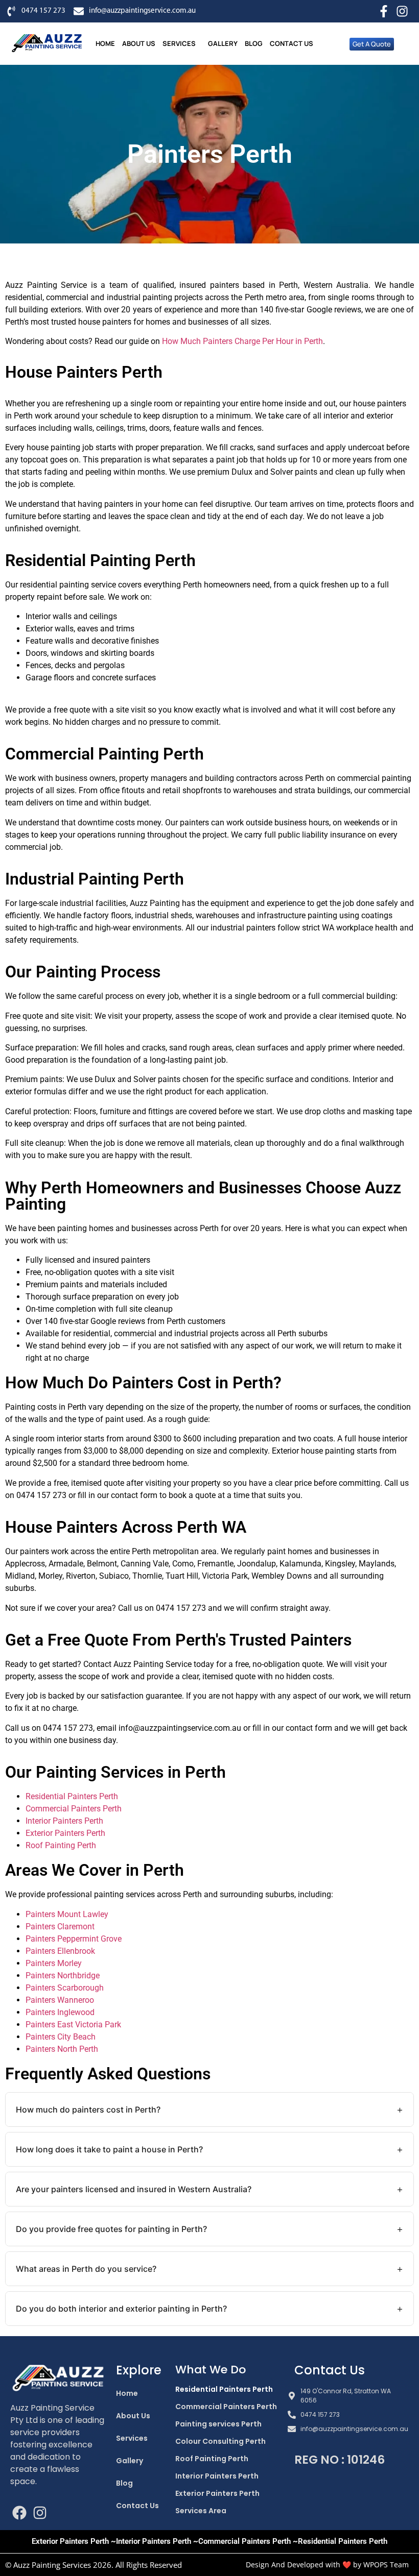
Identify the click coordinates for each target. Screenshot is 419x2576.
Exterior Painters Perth (65, 1833)
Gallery (223, 43)
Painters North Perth (62, 2049)
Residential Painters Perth (72, 1796)
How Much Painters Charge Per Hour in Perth (242, 341)
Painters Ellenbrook (60, 1951)
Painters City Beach (61, 2037)
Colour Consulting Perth (220, 2441)
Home (105, 43)
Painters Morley (54, 1963)
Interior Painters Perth (64, 1821)
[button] (182, 44)
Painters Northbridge (63, 1976)
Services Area (201, 2511)
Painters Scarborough (65, 1988)
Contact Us (292, 43)
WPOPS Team (386, 2565)
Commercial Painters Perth (74, 1809)
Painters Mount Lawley (67, 1914)
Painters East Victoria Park (73, 2025)
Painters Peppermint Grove (74, 1939)
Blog (254, 43)
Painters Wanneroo (60, 2000)
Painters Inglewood (60, 2012)
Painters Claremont (60, 1927)
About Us (139, 43)
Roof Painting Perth (61, 1845)
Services (179, 43)
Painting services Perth (218, 2424)
